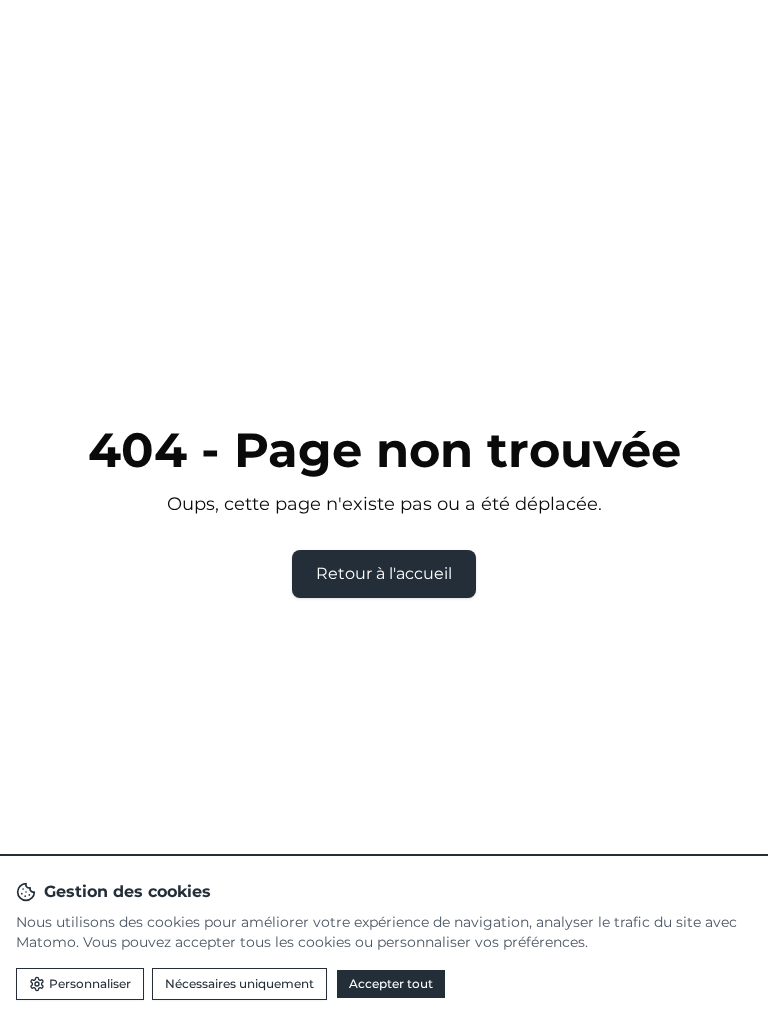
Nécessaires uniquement (239, 983)
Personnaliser (90, 983)
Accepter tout (391, 983)
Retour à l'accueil (384, 573)
